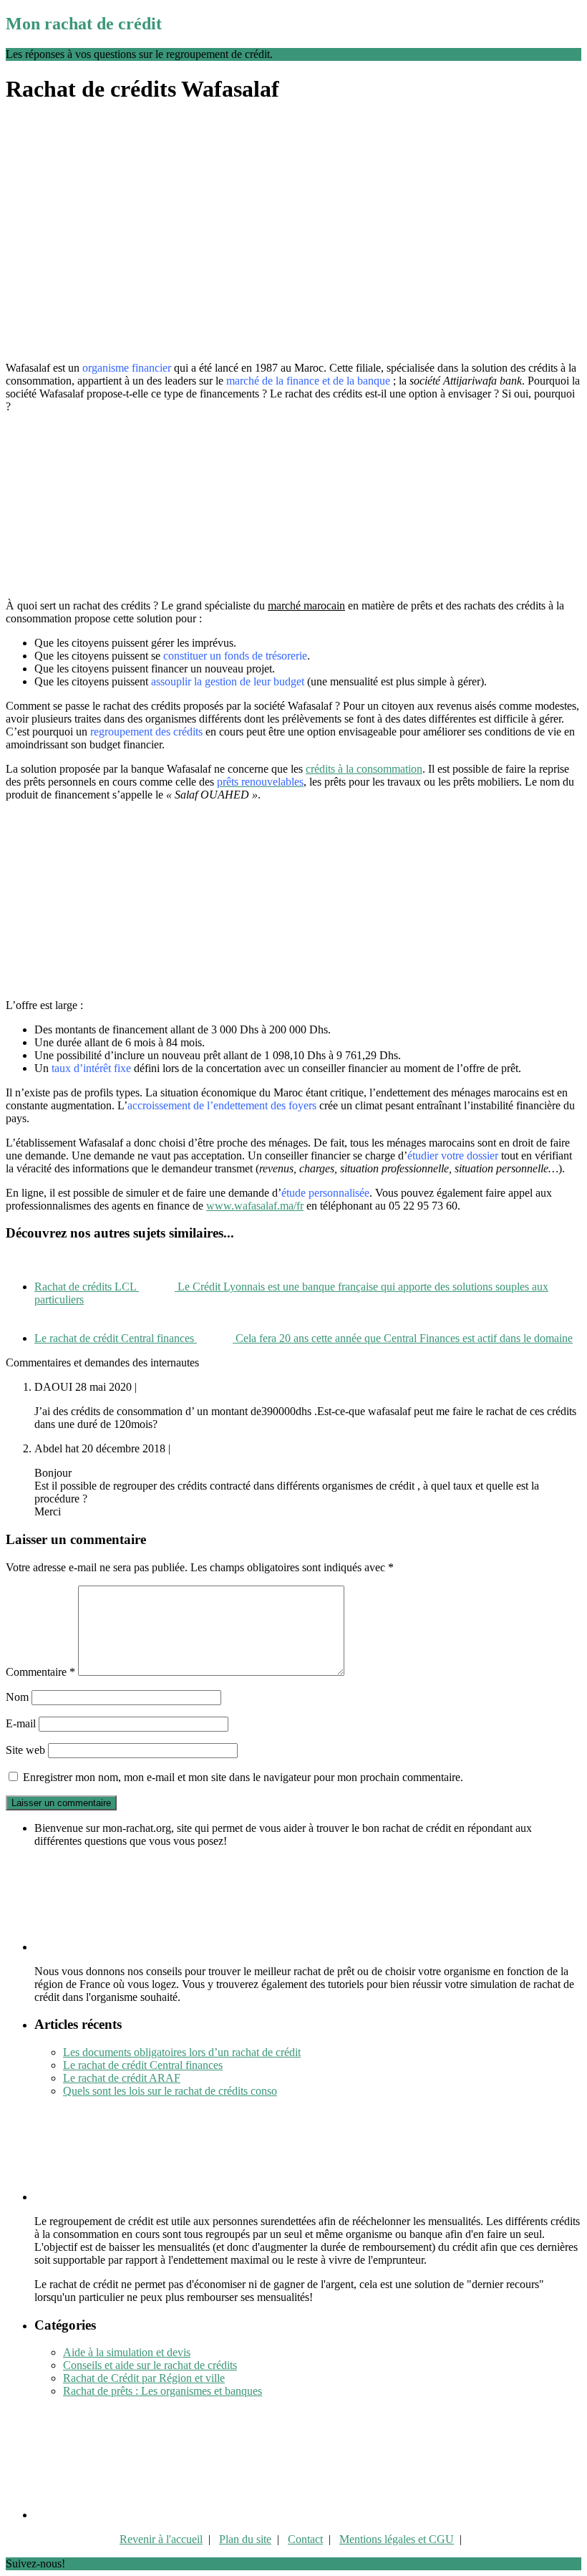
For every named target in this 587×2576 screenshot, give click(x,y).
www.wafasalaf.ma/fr (255, 1206)
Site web (25, 1750)
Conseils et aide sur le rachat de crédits (150, 2365)
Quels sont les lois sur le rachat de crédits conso (170, 2091)
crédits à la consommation (364, 769)
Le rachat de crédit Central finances (143, 2065)
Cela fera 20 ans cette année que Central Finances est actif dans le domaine (304, 1338)
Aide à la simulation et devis (127, 2352)
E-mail (21, 1723)
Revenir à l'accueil (161, 2539)
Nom (17, 1697)
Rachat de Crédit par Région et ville (144, 2378)
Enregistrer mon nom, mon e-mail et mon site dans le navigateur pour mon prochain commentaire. (243, 1777)
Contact (305, 2539)
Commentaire (40, 1672)
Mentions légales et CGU (397, 2539)
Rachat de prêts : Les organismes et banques (162, 2391)
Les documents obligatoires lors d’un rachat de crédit (182, 2052)
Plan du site (245, 2539)
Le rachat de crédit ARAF (122, 2078)
